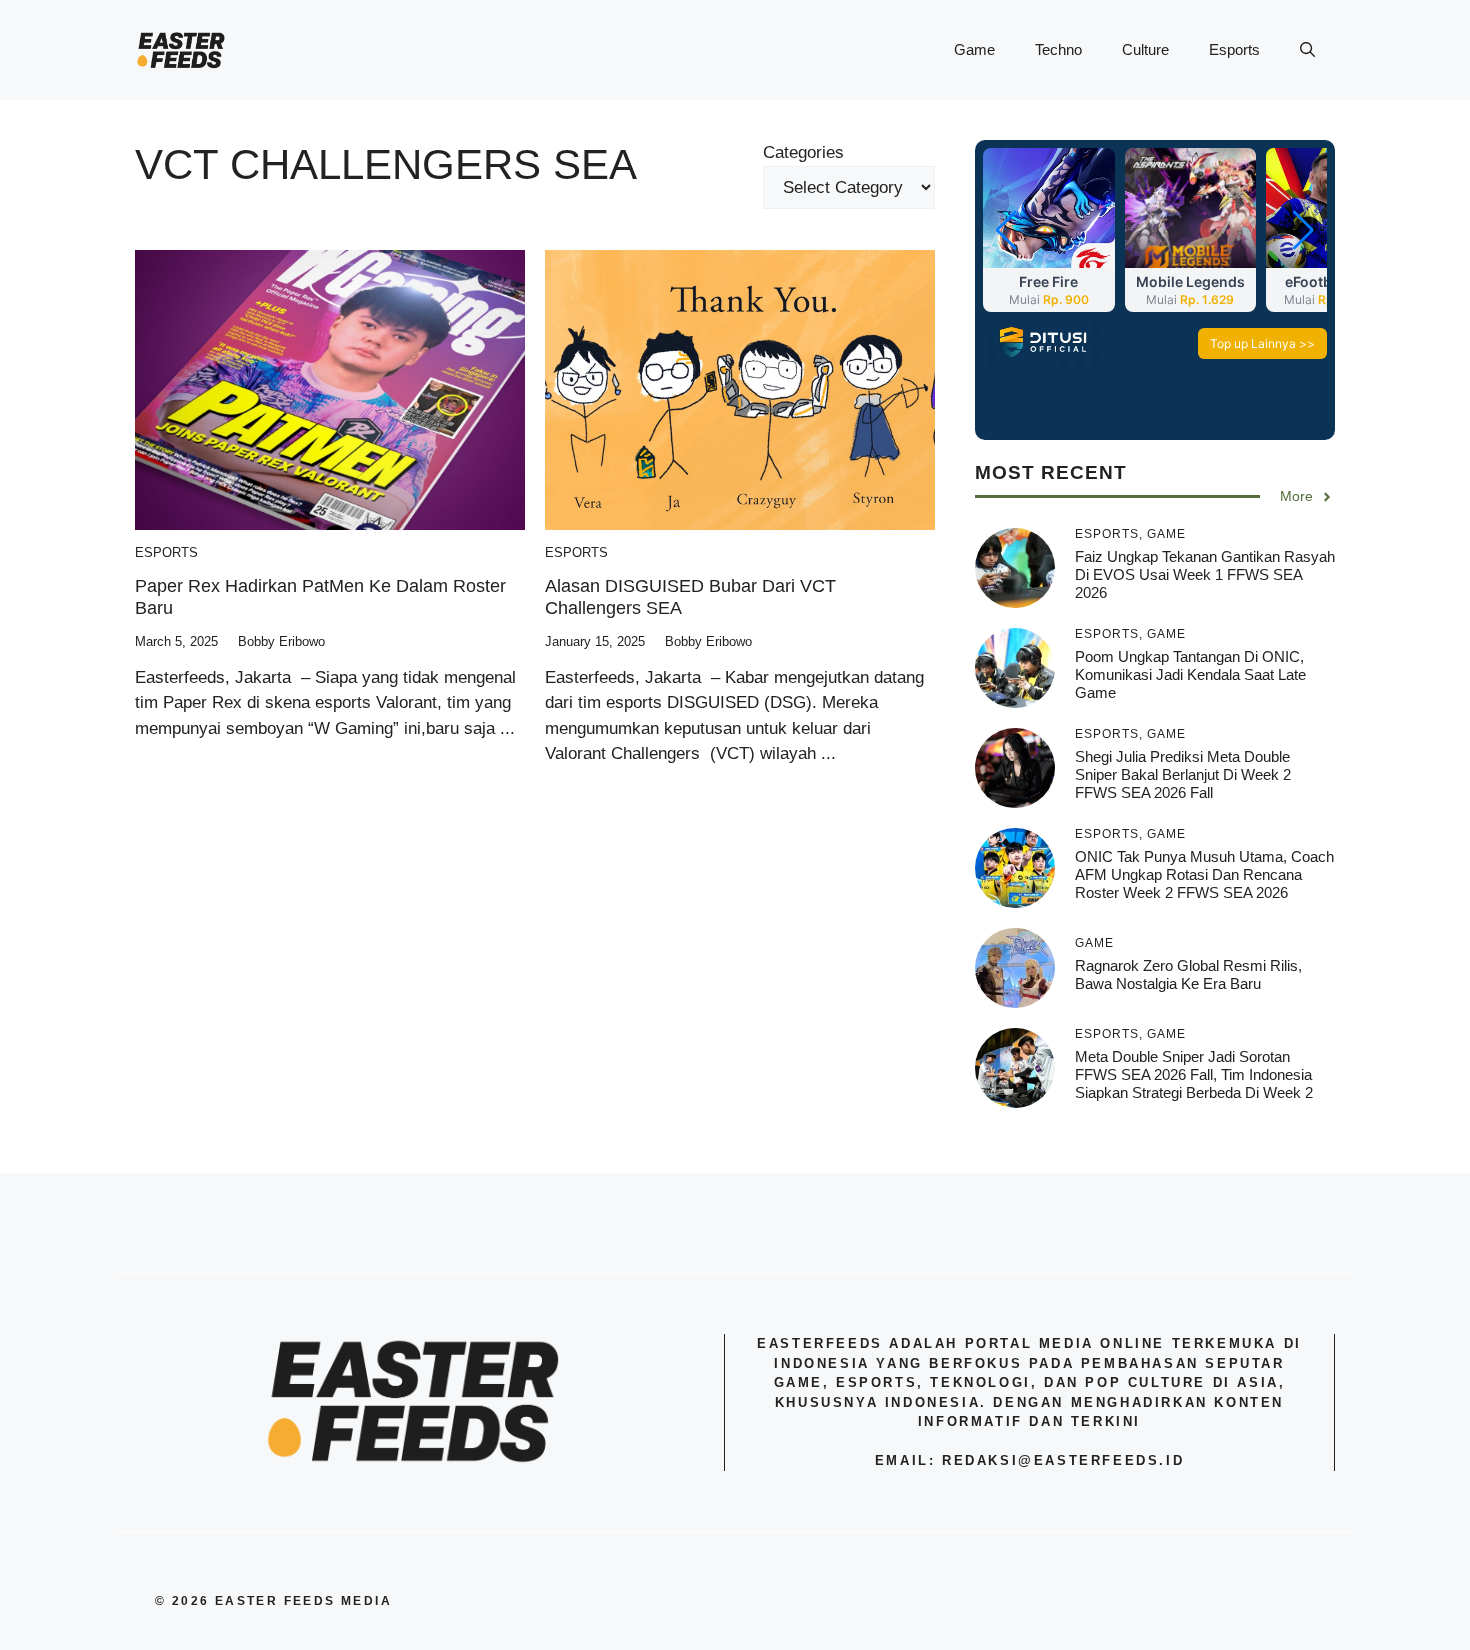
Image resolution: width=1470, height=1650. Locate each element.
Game (974, 49)
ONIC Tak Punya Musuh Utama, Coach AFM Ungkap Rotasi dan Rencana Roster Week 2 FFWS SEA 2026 (1204, 874)
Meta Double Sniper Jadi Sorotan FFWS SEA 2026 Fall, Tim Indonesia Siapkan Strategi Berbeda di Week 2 (1194, 1074)
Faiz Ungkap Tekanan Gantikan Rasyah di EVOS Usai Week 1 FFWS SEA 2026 (1205, 574)
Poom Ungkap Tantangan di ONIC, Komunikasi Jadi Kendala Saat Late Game (1190, 674)
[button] (1307, 50)
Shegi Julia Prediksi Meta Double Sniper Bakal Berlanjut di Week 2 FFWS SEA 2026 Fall (1183, 774)
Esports (1234, 49)
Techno (1058, 49)
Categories (803, 152)
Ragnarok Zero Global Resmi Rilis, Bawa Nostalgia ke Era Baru (1188, 974)
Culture (1145, 49)
